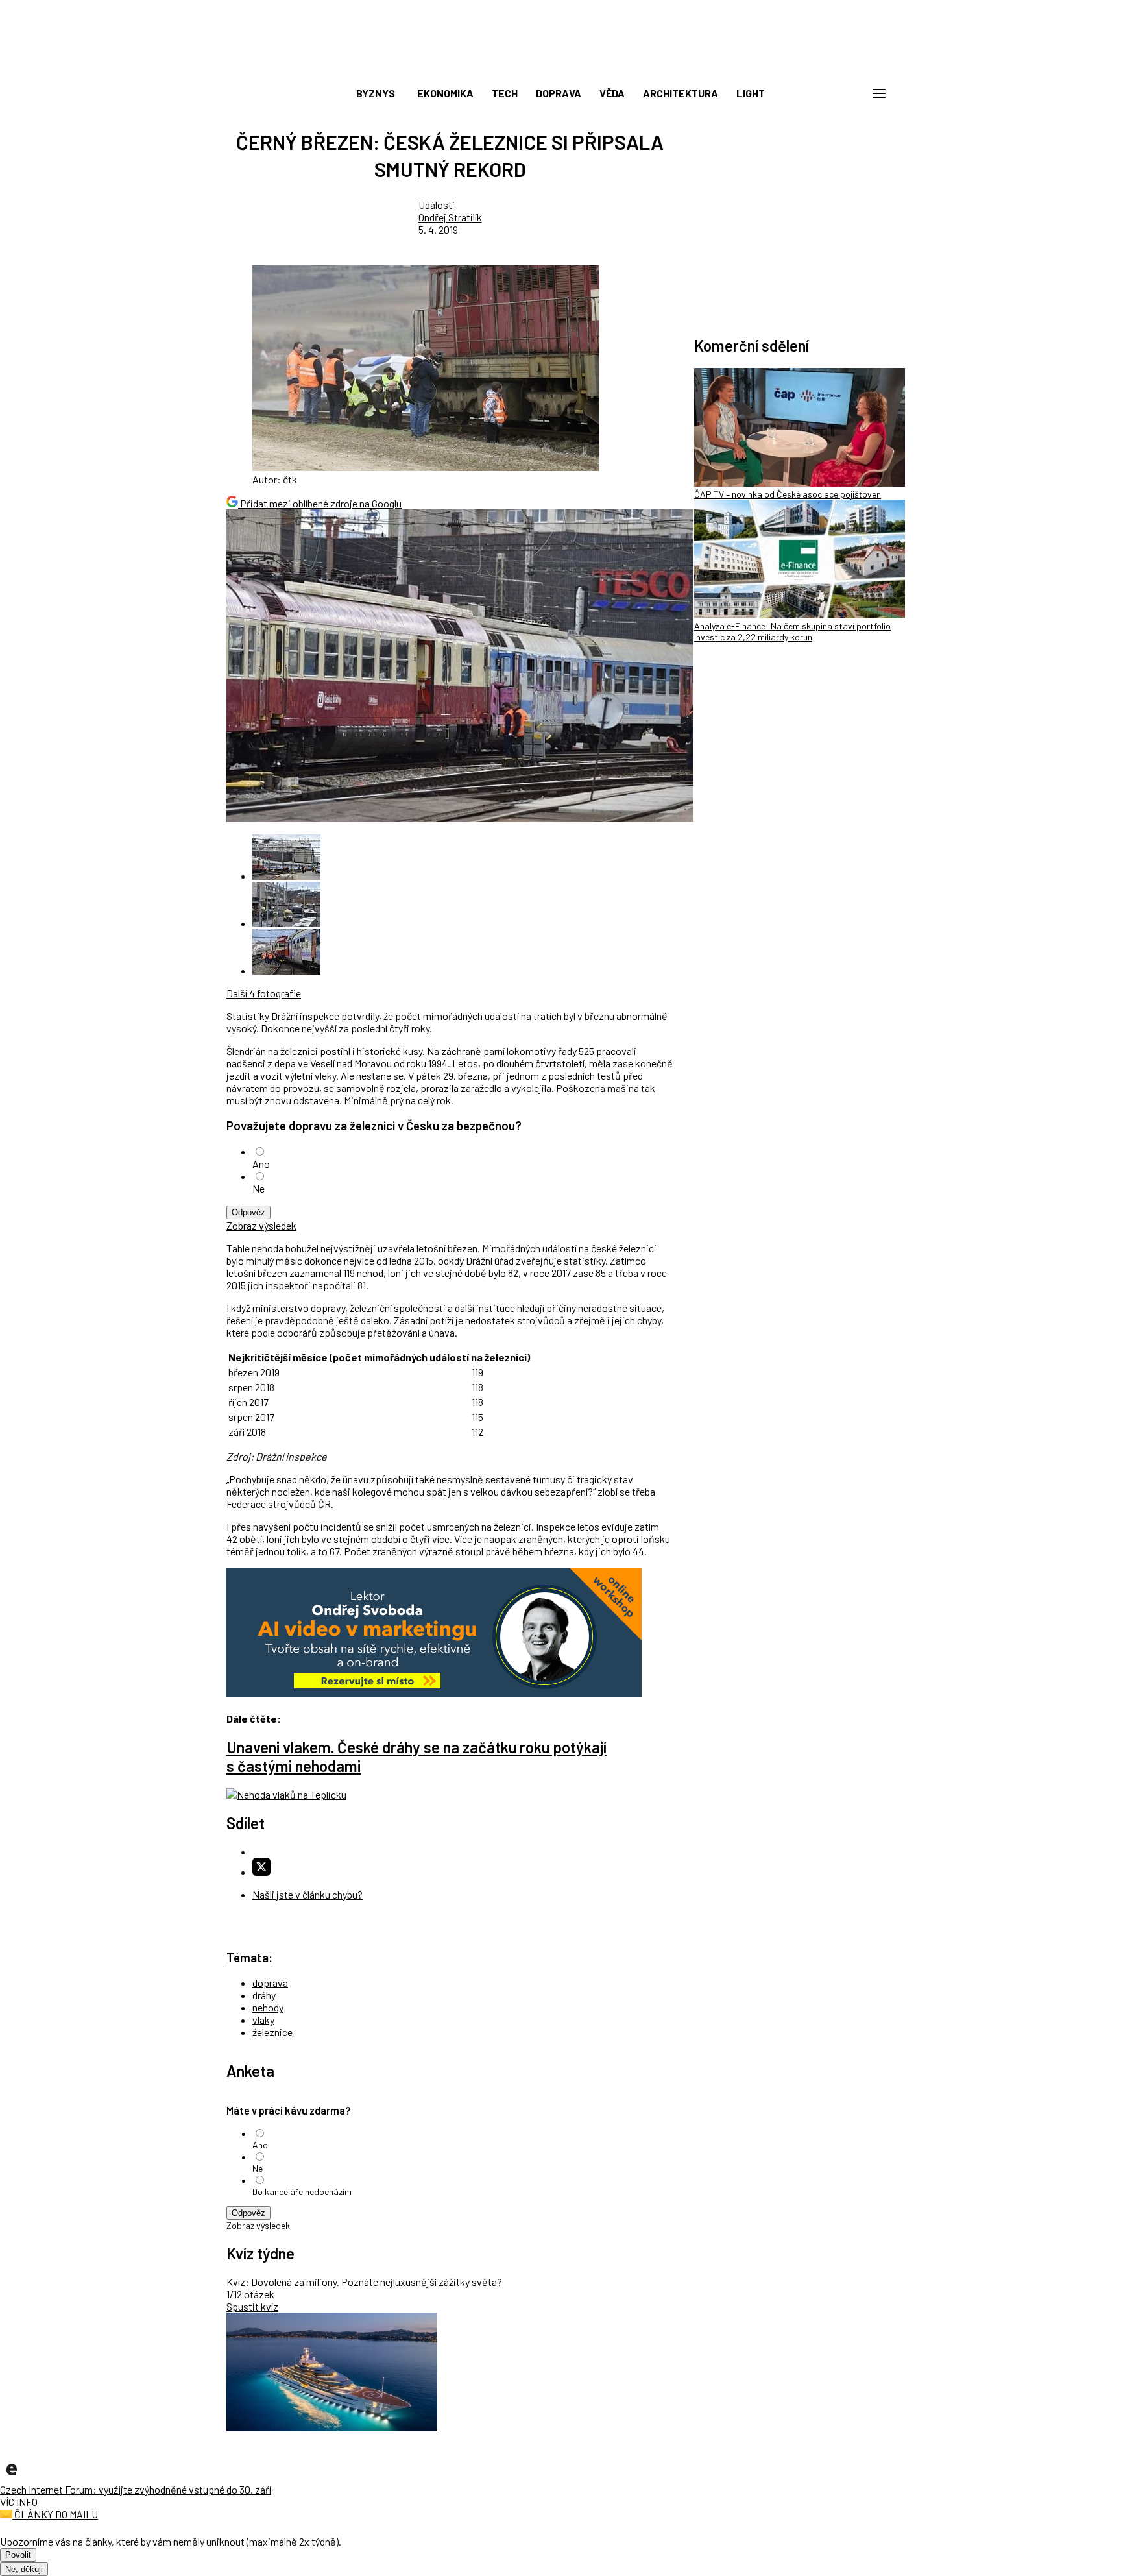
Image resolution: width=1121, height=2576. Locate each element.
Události (437, 205)
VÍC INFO (19, 2502)
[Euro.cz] (12, 2477)
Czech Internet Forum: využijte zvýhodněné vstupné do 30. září (136, 2489)
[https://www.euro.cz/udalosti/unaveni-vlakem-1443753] (286, 1794)
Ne (259, 1188)
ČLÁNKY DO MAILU (55, 2514)
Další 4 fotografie (264, 993)
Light (751, 93)
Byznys (376, 93)
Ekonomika (445, 93)
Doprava (559, 93)
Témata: (249, 1957)
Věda (612, 93)
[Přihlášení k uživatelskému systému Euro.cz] (817, 93)
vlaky (263, 2020)
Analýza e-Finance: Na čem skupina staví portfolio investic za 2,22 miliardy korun (792, 631)
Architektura (681, 93)
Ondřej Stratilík (450, 217)
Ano (261, 1164)
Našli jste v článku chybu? (307, 1894)
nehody (268, 2007)
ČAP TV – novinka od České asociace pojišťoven (788, 494)
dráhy (264, 1995)
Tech (505, 93)
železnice (272, 2032)
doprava (270, 1983)
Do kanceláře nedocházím (302, 2192)
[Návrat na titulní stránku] (560, 65)
